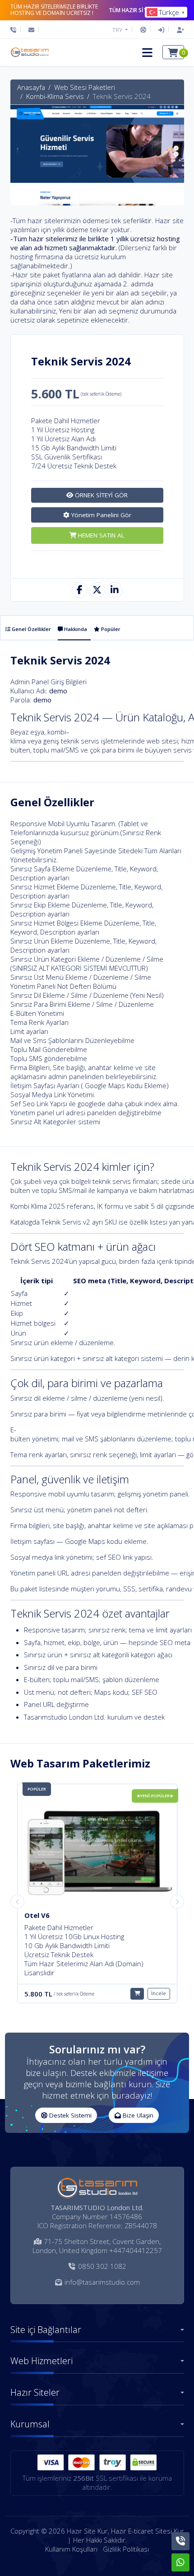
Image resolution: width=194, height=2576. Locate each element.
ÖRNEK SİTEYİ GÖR (100, 495)
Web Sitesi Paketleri (85, 87)
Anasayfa (31, 87)
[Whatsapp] (180, 2562)
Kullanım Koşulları (71, 2549)
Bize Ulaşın (137, 2115)
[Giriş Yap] (161, 30)
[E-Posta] (31, 30)
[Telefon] (16, 30)
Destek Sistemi (69, 2115)
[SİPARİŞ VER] (137, 1994)
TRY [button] (118, 30)
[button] (147, 52)
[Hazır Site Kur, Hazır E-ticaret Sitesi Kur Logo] (29, 52)
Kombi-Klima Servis (55, 96)
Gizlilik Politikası (126, 2549)
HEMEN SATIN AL (100, 535)
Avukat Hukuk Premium (64, 1915)
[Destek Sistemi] (143, 30)
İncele (159, 1993)
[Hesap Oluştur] (178, 30)
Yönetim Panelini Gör (100, 515)
